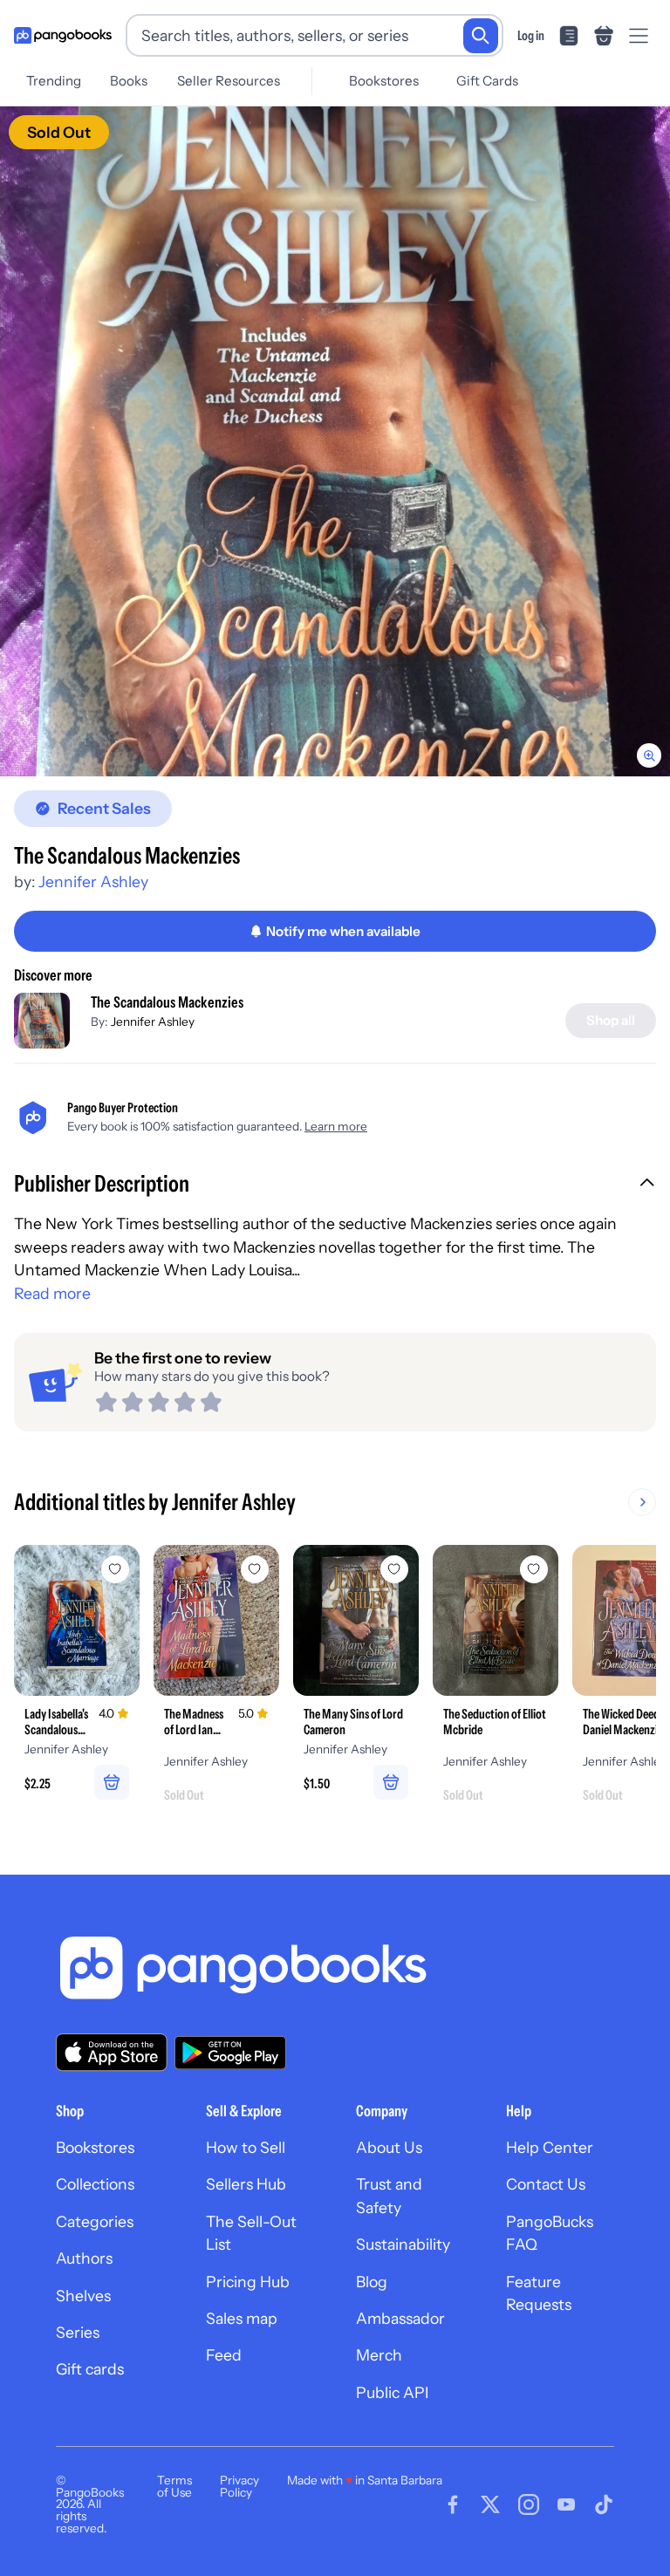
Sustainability (403, 2244)
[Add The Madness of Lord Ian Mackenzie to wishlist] (255, 1569)
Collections (95, 2184)
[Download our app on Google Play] (230, 2053)
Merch (379, 2355)
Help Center (550, 2147)
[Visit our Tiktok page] (604, 2504)
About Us (389, 2147)
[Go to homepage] (63, 36)
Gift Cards (487, 81)
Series (78, 2332)
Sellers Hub (246, 2184)
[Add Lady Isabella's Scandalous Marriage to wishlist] (115, 1569)
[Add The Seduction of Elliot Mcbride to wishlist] (534, 1569)
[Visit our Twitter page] (490, 2504)
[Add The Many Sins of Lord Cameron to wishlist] (394, 1569)
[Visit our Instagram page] (529, 2504)
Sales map (242, 2318)
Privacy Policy (239, 2486)
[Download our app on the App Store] (112, 2052)
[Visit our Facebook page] (453, 2504)
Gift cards (90, 2369)
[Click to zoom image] (335, 441)
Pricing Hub (248, 2282)
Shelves (83, 2296)
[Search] (481, 36)
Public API (392, 2392)
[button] (335, 1186)
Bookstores (384, 81)
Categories (95, 2221)
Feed (224, 2355)
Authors (84, 2258)
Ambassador (400, 2318)
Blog (372, 2282)
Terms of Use (174, 2486)
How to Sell (246, 2147)
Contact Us (546, 2184)
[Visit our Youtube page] (566, 2504)
